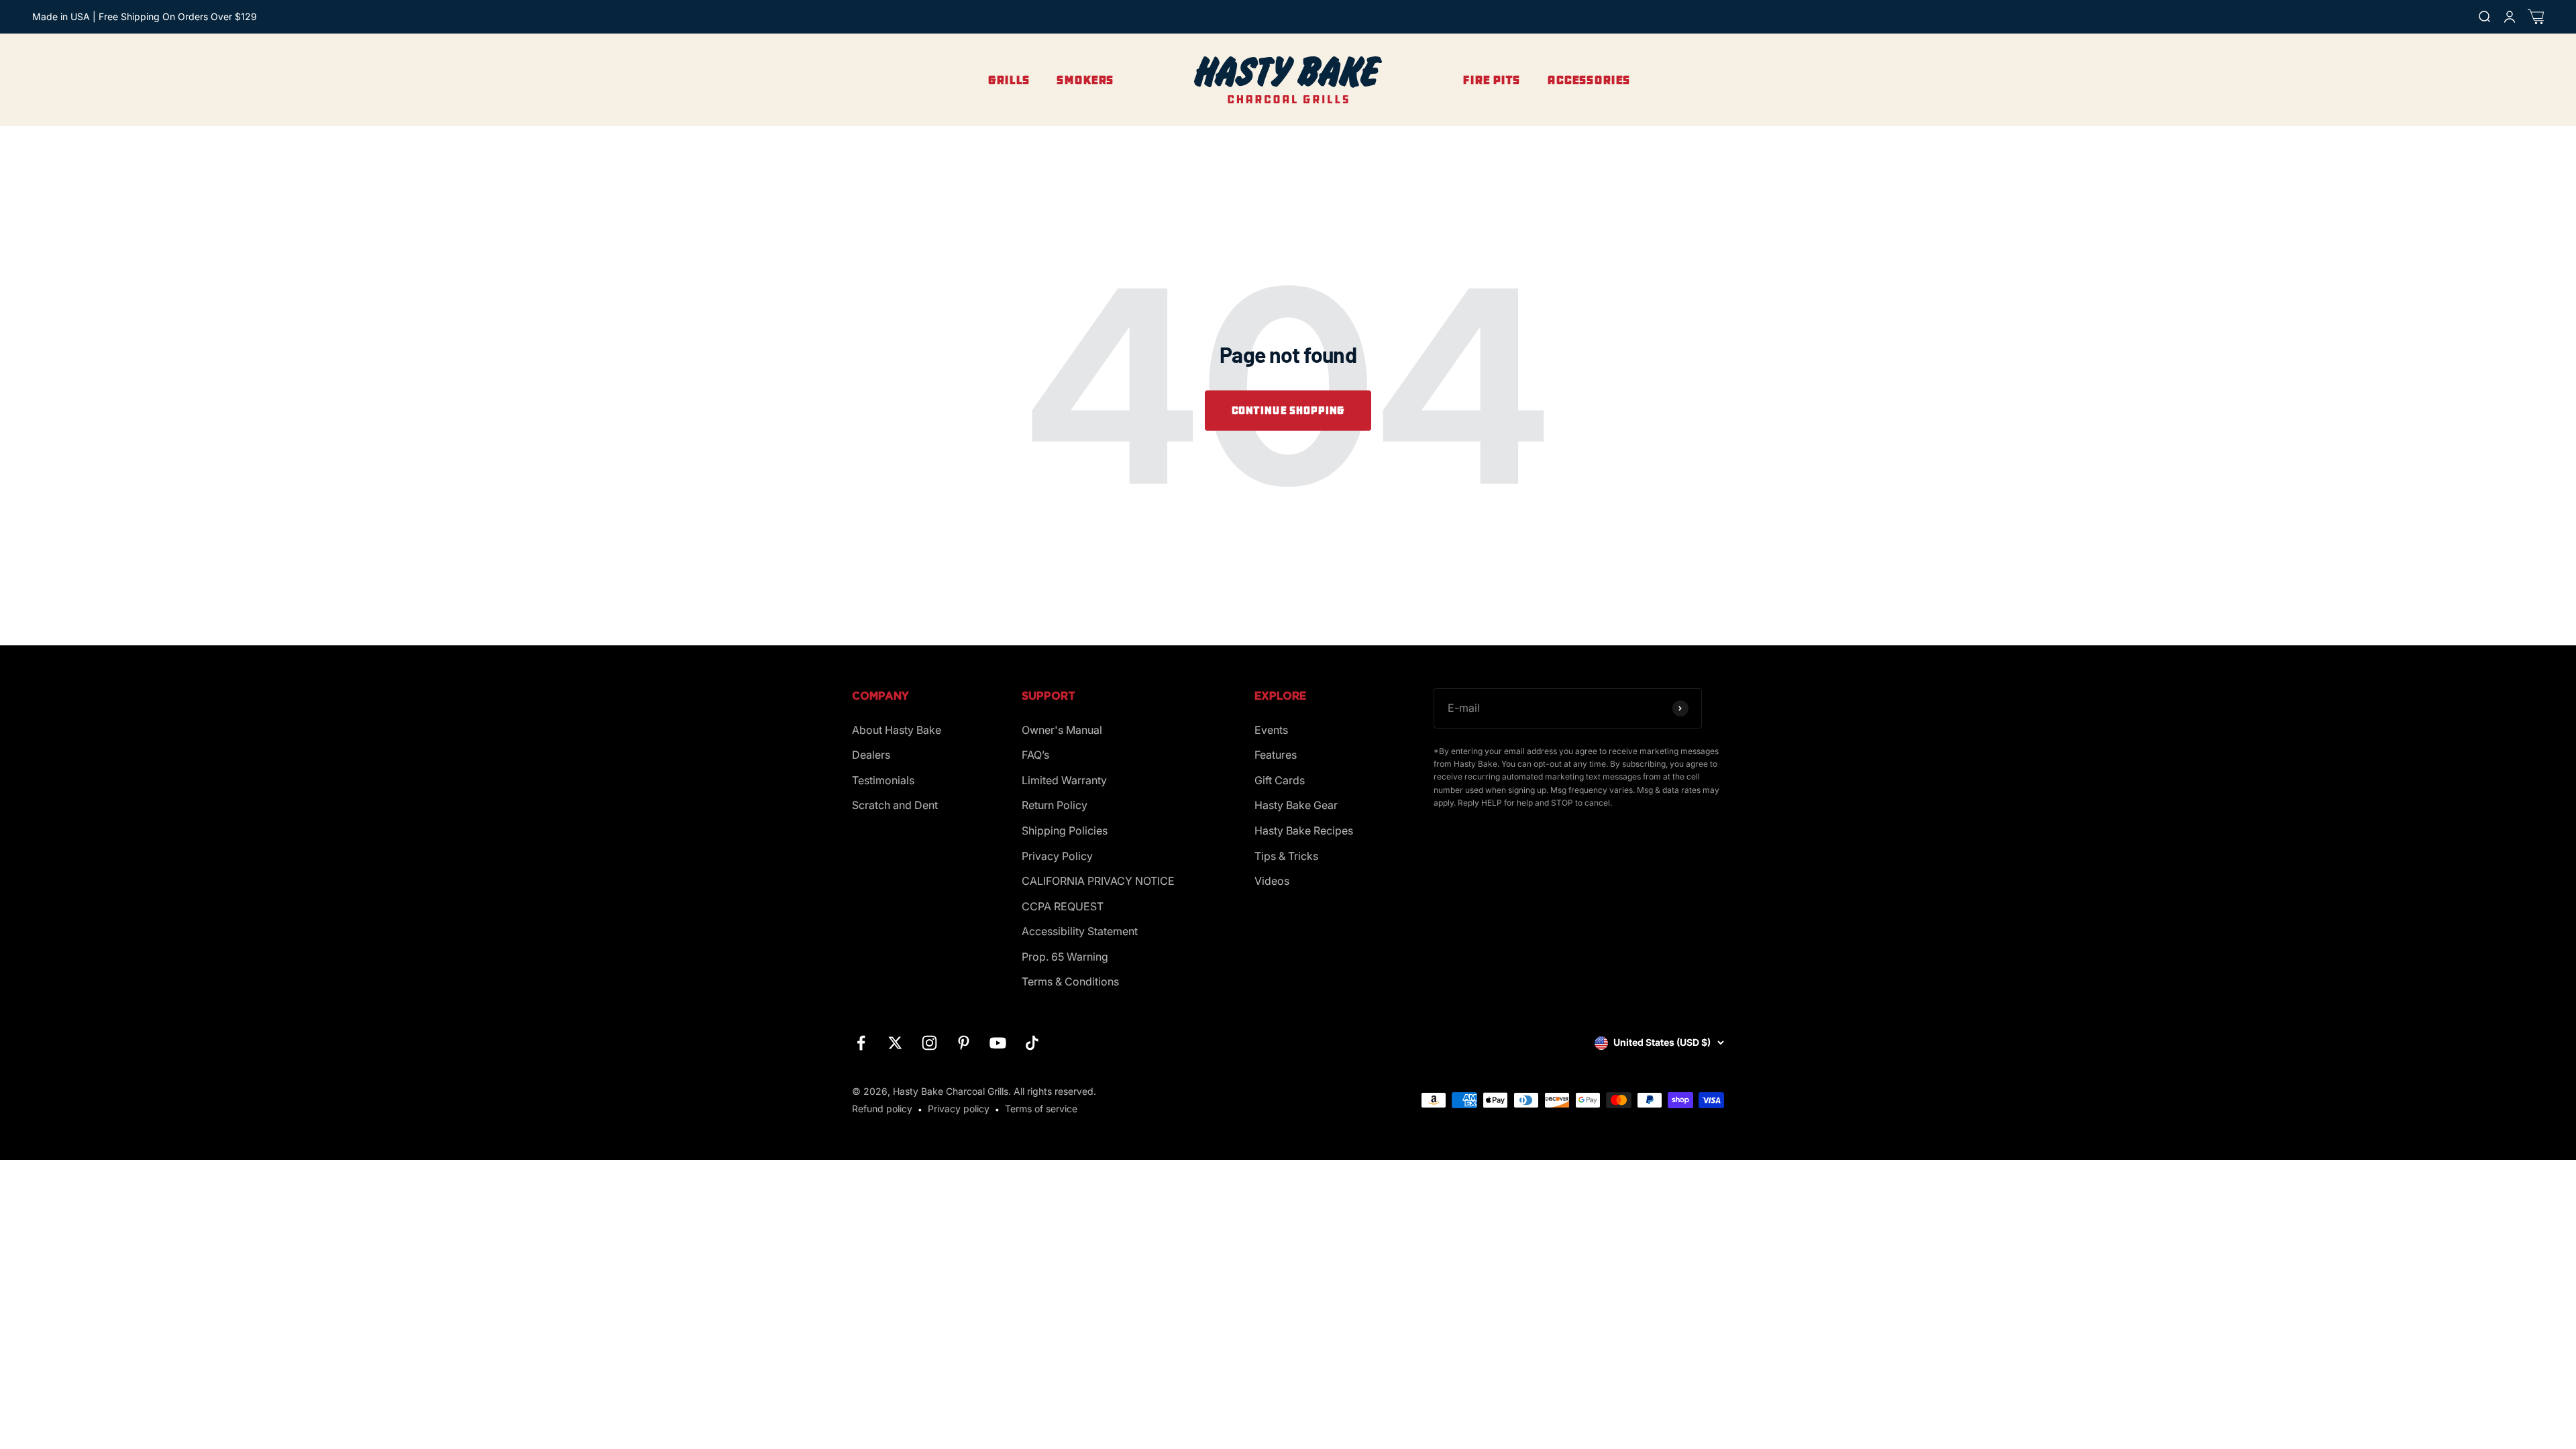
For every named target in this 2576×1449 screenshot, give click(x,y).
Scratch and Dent (895, 805)
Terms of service (1041, 1109)
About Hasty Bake (897, 730)
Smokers (1085, 80)
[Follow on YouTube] (998, 1043)
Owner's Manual (1062, 730)
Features (1276, 755)
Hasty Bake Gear (1296, 805)
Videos (1272, 881)
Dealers (871, 755)
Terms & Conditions (1070, 981)
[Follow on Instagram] (929, 1043)
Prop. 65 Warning (1065, 957)
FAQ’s (1035, 755)
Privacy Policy (1057, 856)
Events (1271, 730)
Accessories (1589, 80)
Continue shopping (1288, 410)
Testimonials (883, 780)
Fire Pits (1491, 80)
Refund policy (882, 1109)
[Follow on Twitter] (895, 1043)
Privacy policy (959, 1109)
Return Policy (1055, 805)
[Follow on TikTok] (1032, 1043)
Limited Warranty (1064, 780)
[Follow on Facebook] (861, 1043)
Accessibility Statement (1080, 931)
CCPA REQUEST (1063, 906)
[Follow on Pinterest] (964, 1043)
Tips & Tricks (1286, 856)
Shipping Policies (1065, 830)
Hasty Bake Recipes (1304, 830)
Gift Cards (1280, 780)
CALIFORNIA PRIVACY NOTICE (1098, 881)
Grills (1009, 80)
